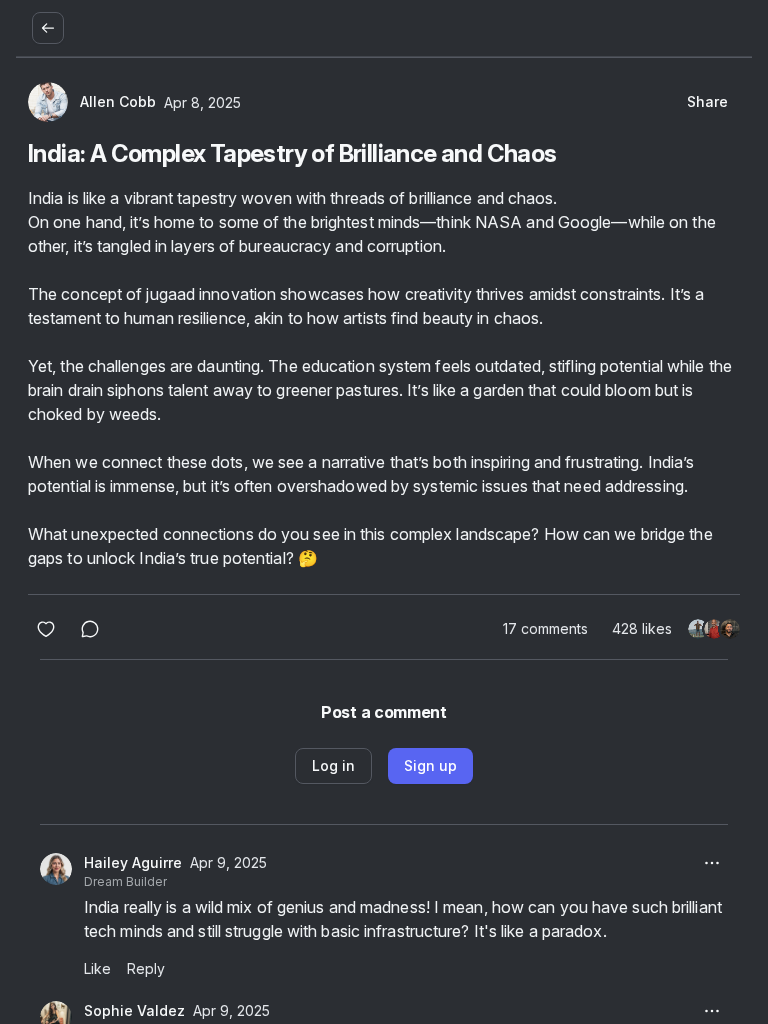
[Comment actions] (712, 863)
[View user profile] (56, 869)
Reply (146, 968)
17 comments (545, 628)
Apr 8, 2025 (202, 102)
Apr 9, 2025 (228, 862)
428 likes (642, 628)
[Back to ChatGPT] (48, 28)
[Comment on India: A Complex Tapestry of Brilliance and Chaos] (90, 629)
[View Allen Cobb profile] (48, 102)
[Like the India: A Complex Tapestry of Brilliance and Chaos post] (46, 629)
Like (97, 968)
